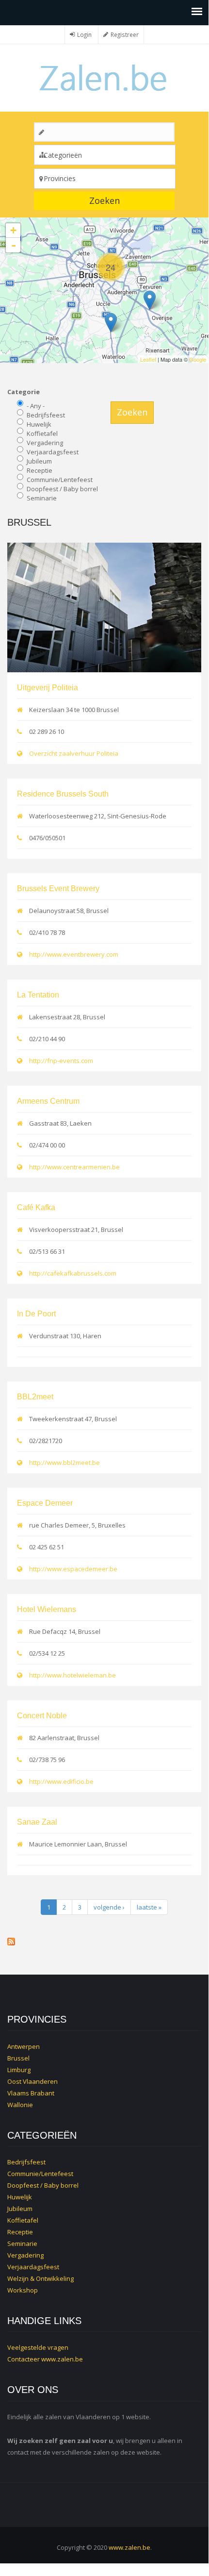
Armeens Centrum (48, 1101)
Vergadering (45, 443)
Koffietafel (42, 433)
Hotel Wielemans (47, 1609)
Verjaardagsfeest (53, 452)
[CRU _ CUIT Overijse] (150, 300)
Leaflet (148, 359)
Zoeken (104, 200)
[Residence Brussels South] (111, 323)
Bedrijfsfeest (46, 415)
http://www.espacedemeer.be (73, 1569)
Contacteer (24, 2359)
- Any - (36, 406)
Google (198, 359)
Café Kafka (36, 1207)
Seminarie (42, 498)
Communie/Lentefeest (60, 480)
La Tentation (38, 995)
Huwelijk (39, 424)
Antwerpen (24, 2046)
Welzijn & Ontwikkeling (40, 2278)
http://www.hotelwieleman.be (72, 1675)
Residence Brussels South (63, 794)
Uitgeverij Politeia (48, 688)
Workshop (23, 2290)
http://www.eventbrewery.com (74, 954)
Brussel (18, 2058)
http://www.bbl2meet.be (64, 1463)
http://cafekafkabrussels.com (73, 1273)
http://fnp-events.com (61, 1061)
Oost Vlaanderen (32, 2081)
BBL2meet (35, 1397)
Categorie (24, 392)
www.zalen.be (62, 2359)
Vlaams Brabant (31, 2093)
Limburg (19, 2070)
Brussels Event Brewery (58, 889)
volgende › (109, 1907)
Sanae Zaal (37, 1822)
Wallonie (20, 2105)
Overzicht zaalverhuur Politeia (74, 753)
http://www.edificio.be (61, 1781)
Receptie (40, 470)
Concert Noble (42, 1716)
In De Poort (36, 1314)
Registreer (125, 34)
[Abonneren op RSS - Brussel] (104, 1942)
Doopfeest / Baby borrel (62, 489)
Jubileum (39, 461)
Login (84, 34)
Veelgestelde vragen (38, 2347)
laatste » (149, 1907)
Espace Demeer (45, 1503)
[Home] (104, 77)
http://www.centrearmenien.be (74, 1167)
